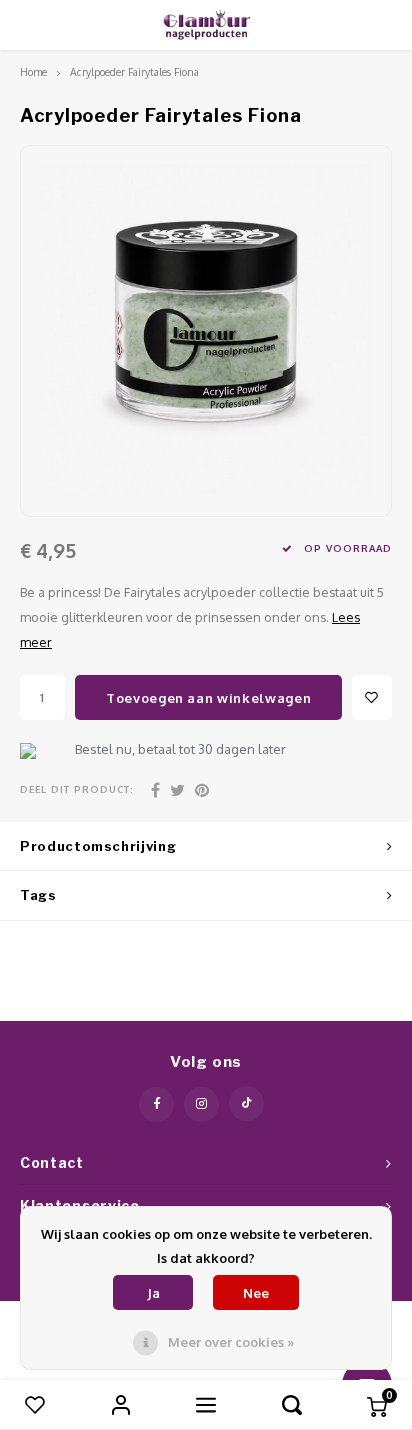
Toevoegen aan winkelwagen (208, 698)
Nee (256, 1293)
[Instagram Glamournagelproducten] (201, 1104)
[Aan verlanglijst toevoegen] (372, 697)
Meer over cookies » (231, 1342)
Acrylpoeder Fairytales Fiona (134, 71)
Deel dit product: (77, 789)
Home (33, 71)
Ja (153, 1293)
